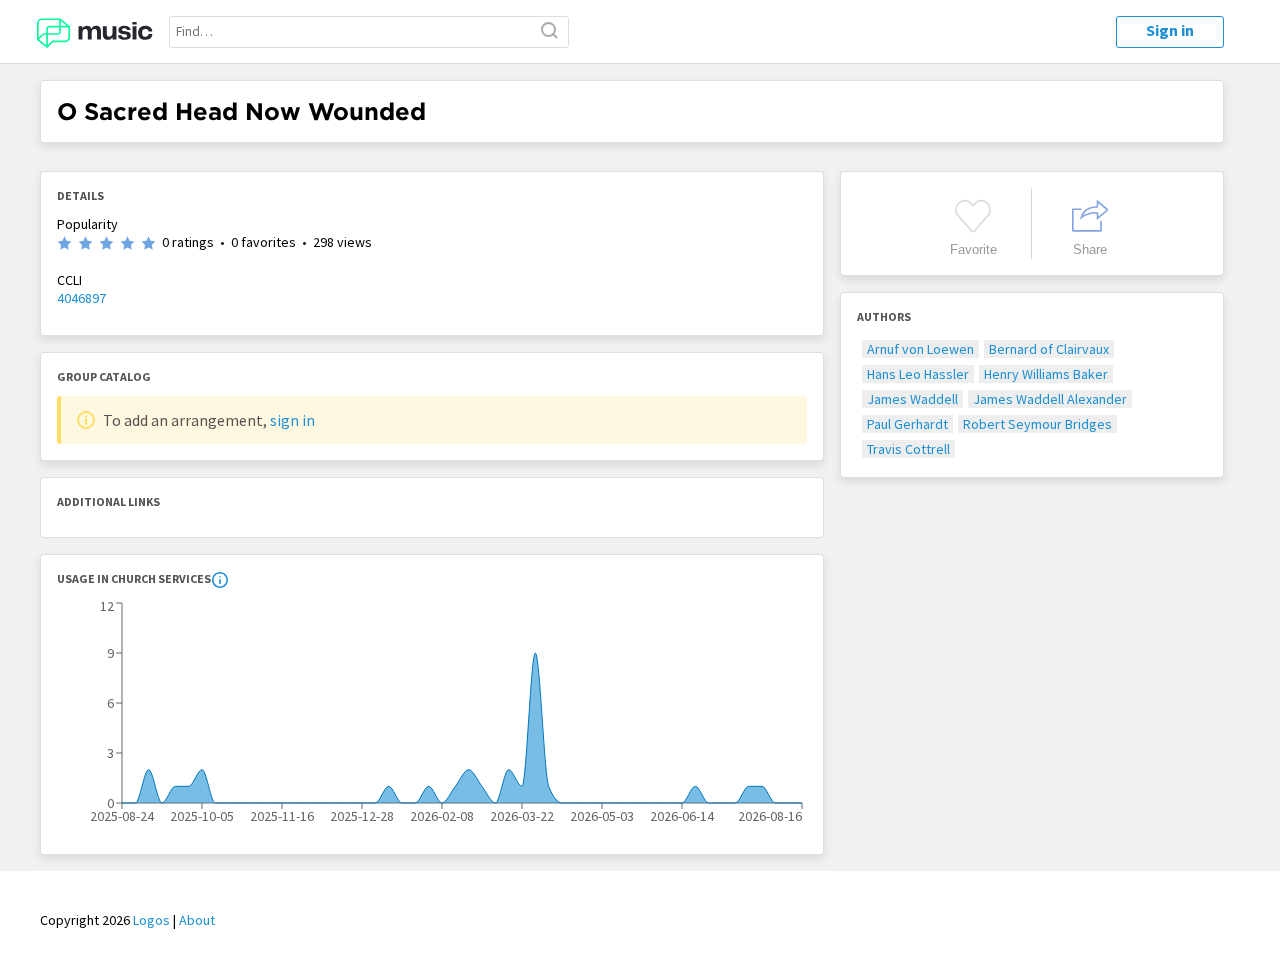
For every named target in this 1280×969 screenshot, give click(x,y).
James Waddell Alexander (1050, 399)
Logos (151, 920)
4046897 (81, 298)
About (197, 920)
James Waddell (912, 399)
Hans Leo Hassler (918, 374)
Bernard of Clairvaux (1049, 349)
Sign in (1170, 30)
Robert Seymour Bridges (1037, 424)
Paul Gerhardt (907, 424)
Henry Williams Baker (1046, 374)
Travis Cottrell (908, 449)
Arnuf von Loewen (920, 349)
